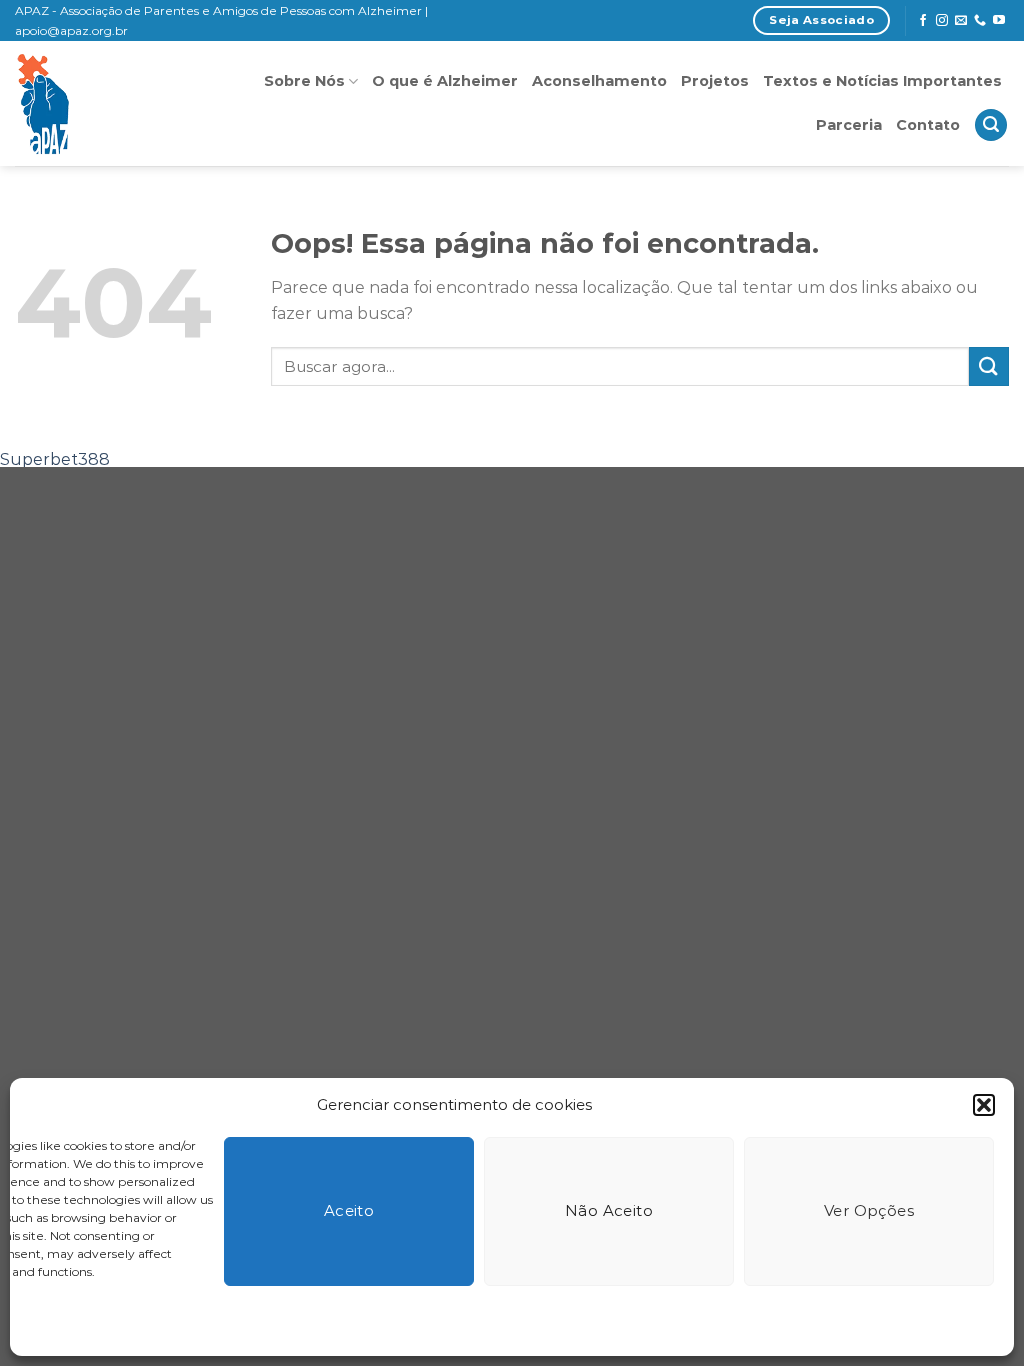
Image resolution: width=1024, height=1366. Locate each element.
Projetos (715, 81)
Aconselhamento (599, 81)
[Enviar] (989, 366)
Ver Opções (869, 1210)
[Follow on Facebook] (923, 21)
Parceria (849, 125)
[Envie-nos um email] (961, 21)
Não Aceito (609, 1210)
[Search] (991, 125)
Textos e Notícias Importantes (882, 81)
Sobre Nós (304, 81)
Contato (928, 125)
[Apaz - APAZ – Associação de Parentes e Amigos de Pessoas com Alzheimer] (112, 103)
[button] (984, 1105)
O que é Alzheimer (445, 81)
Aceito (349, 1210)
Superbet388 (55, 459)
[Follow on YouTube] (999, 21)
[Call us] (980, 21)
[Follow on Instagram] (942, 21)
